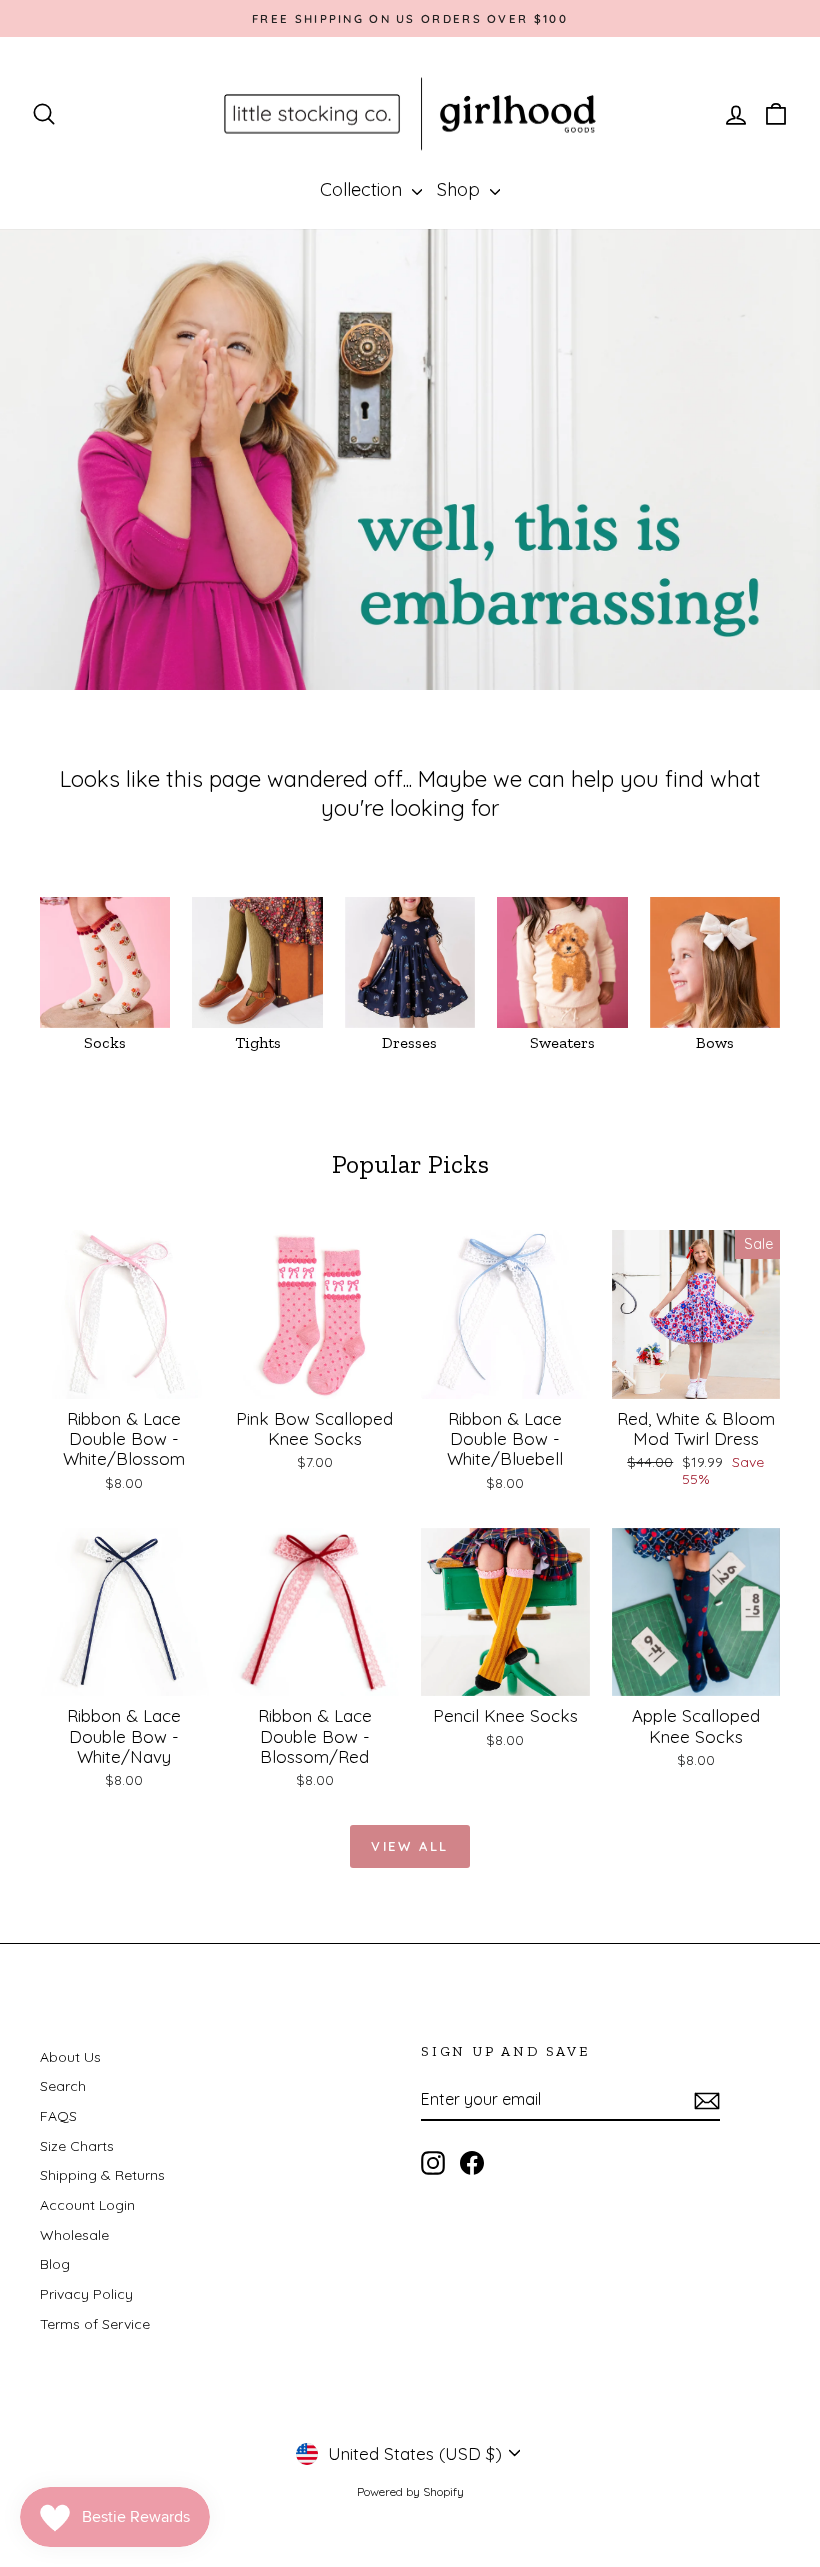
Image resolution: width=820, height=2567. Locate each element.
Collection (363, 189)
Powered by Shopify (410, 2491)
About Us (70, 2057)
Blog (55, 2264)
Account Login (87, 2205)
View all (410, 1846)
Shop (461, 189)
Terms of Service (95, 2324)
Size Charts (77, 2146)
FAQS (58, 2116)
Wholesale (74, 2235)
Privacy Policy (86, 2294)
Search (63, 2086)
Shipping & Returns (102, 2175)
